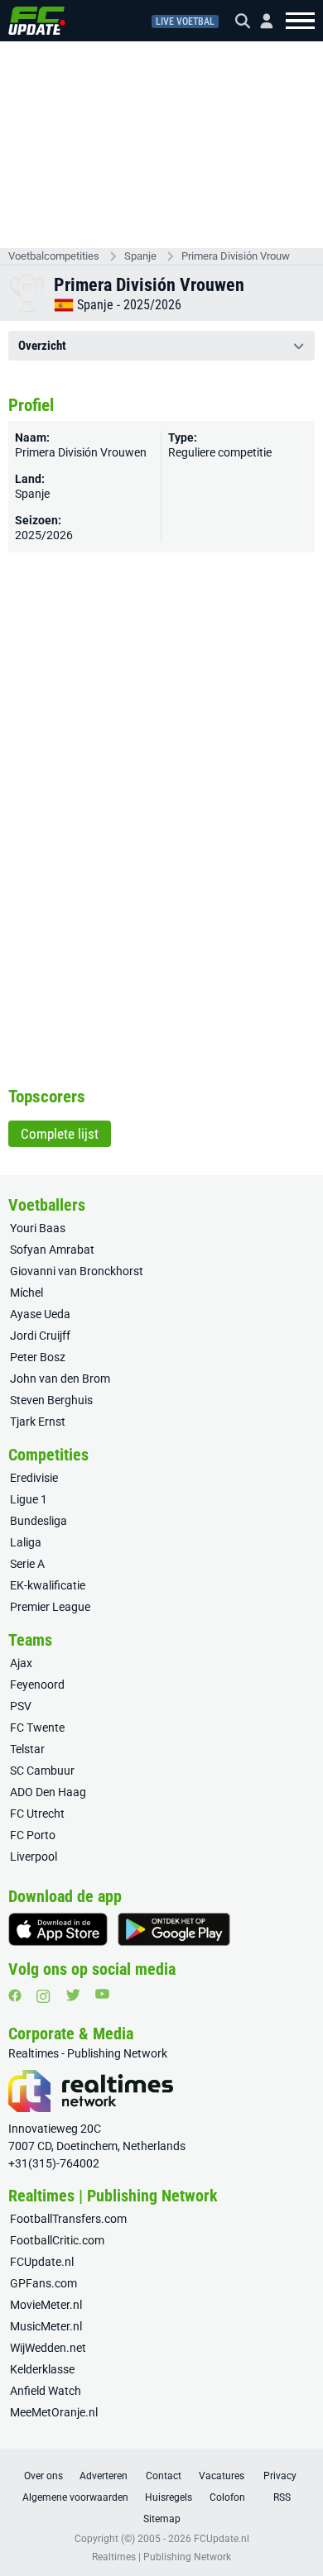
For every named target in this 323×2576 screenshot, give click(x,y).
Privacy (280, 2476)
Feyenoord (37, 1685)
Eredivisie (34, 1478)
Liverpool (34, 1857)
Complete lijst (60, 1134)
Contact (164, 2476)
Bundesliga (39, 1521)
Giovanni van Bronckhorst (77, 1271)
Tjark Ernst (38, 1422)
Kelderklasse (42, 2369)
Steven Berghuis (51, 1400)
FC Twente (37, 1728)
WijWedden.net (48, 2348)
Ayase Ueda (40, 1314)
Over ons (43, 2476)
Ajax (21, 1663)
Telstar (27, 1749)
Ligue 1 (29, 1499)
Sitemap (162, 2519)
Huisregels (169, 2497)
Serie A (27, 1564)
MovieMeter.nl (46, 2305)
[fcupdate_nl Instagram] (43, 1996)
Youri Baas (38, 1228)
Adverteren (104, 2476)
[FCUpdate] (37, 21)
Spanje (140, 256)
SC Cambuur (42, 1771)
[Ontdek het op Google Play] (174, 1929)
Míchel (27, 1293)
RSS (282, 2497)
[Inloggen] (260, 21)
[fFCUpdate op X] (73, 1995)
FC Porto (33, 1835)
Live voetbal (185, 22)
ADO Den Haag (48, 1792)
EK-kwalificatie (48, 1585)
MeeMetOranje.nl (54, 2412)
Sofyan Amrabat (52, 1250)
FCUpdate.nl (42, 2262)
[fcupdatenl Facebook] (15, 1995)
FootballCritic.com (57, 2240)
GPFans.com (43, 2283)
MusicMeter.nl (46, 2326)
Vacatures (222, 2476)
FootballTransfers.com (68, 2219)
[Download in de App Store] (58, 1929)
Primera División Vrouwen (236, 256)
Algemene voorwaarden (75, 2497)
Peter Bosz (38, 1357)
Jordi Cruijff (40, 1336)
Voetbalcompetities (54, 256)
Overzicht (42, 346)
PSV (21, 1706)
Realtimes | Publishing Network (161, 2557)
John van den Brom (60, 1379)
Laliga (26, 1542)
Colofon (227, 2497)
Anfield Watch (46, 2391)
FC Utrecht (37, 1814)
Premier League (50, 1607)
